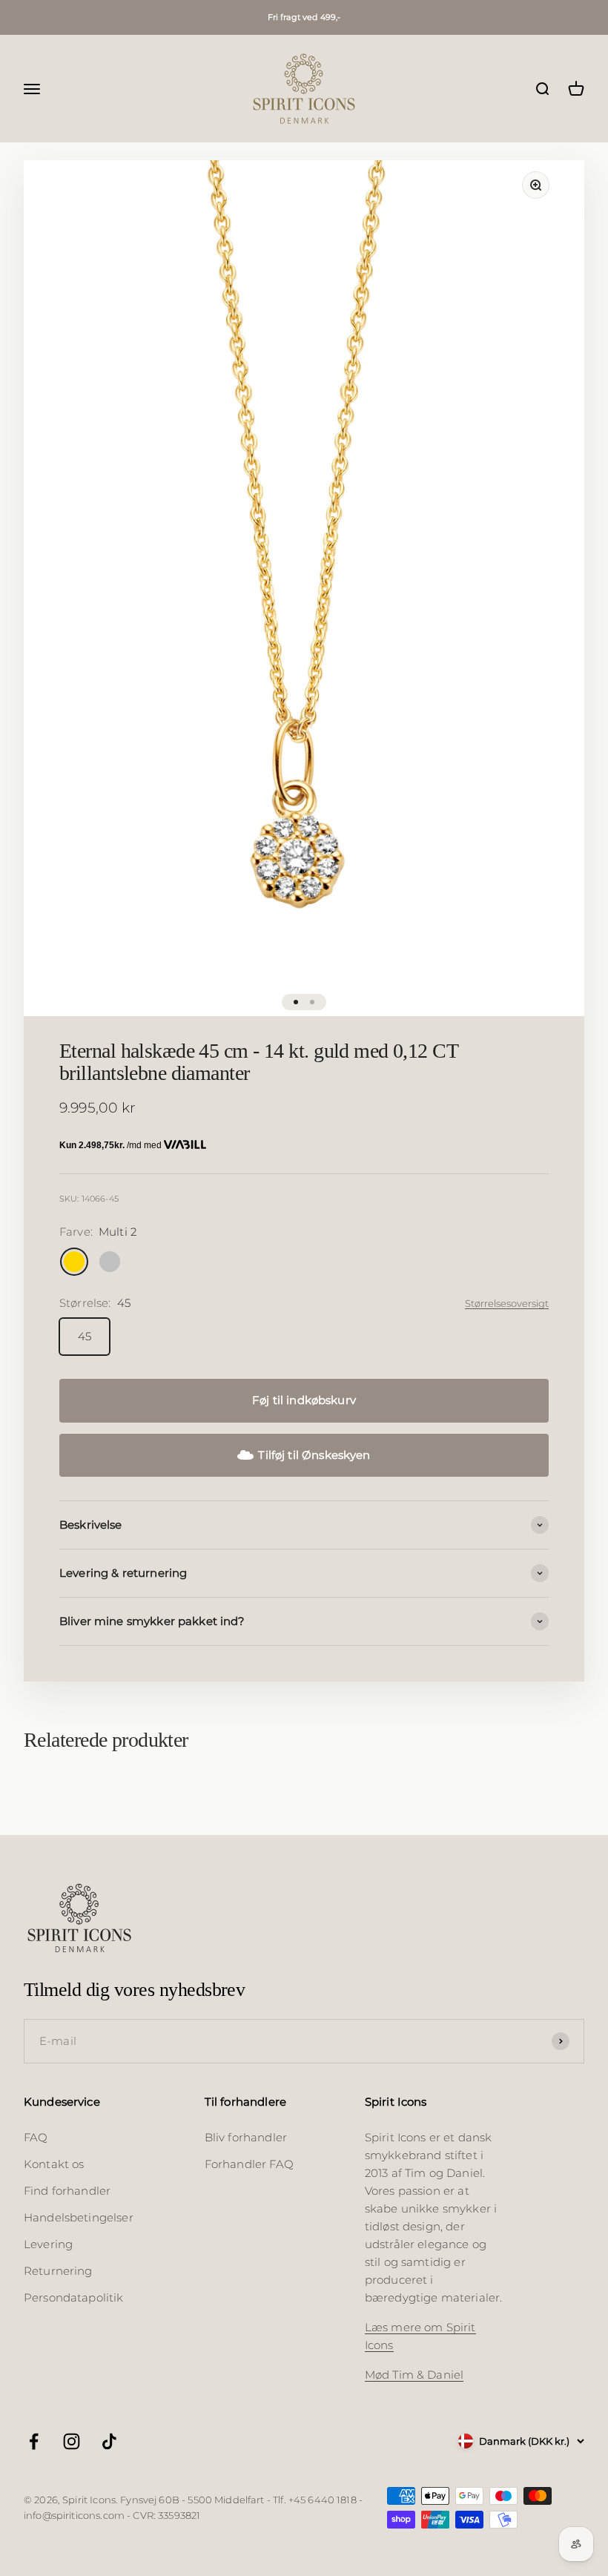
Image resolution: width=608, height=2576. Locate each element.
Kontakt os (54, 2164)
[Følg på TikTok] (109, 2441)
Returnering (58, 2271)
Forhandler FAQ (249, 2164)
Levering (48, 2244)
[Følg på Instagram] (72, 2441)
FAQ (36, 2137)
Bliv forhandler (246, 2137)
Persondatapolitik (74, 2297)
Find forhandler (67, 2191)
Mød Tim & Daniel (414, 2375)
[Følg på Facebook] (34, 2441)
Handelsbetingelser (79, 2217)
